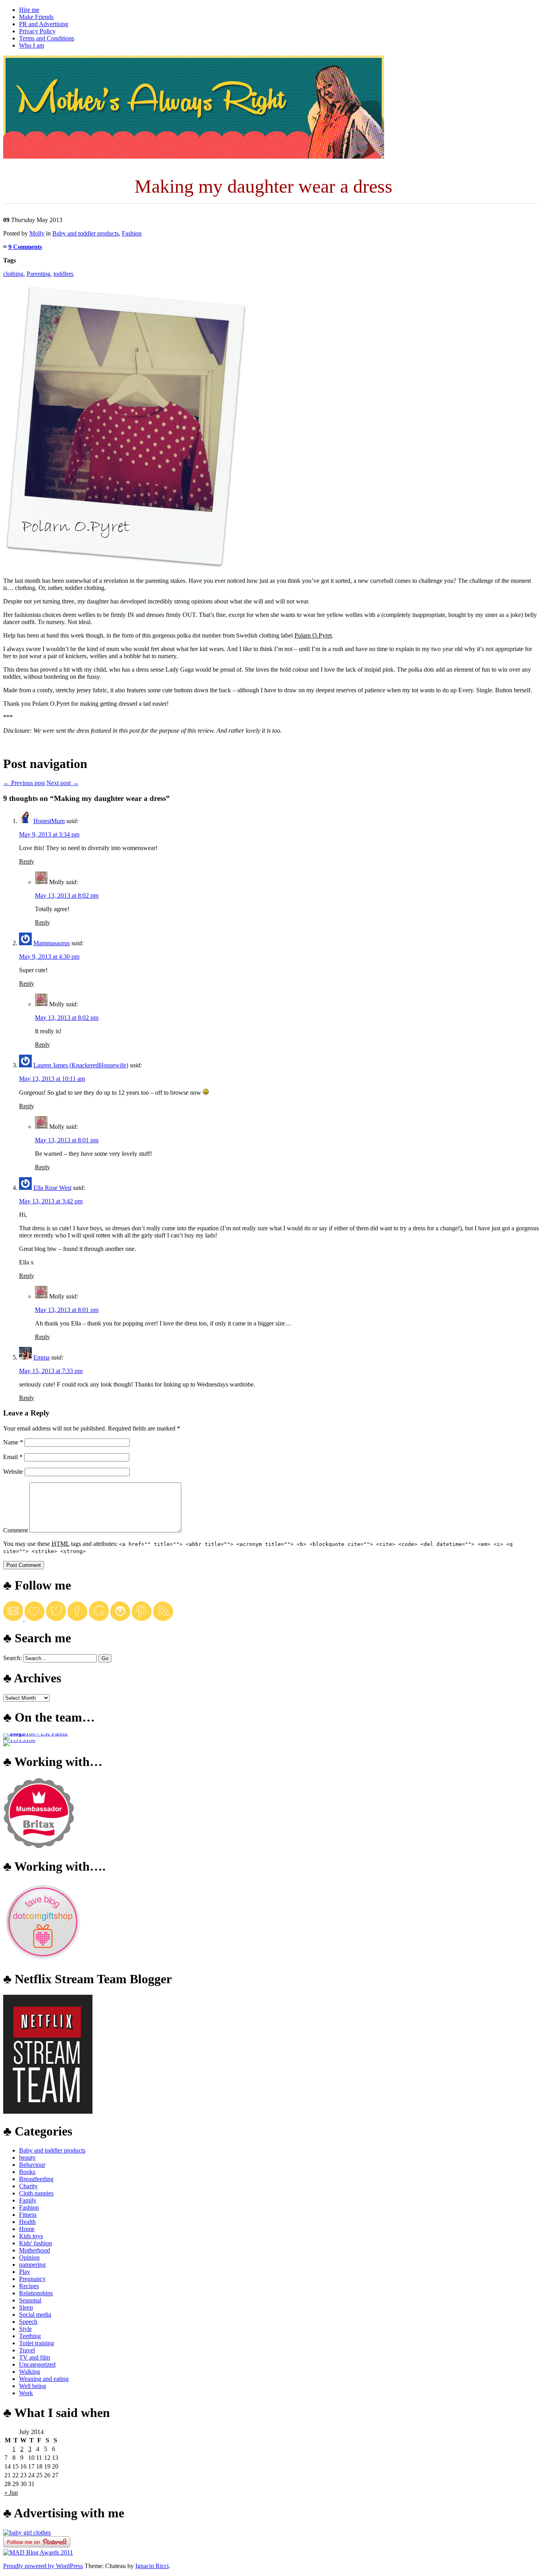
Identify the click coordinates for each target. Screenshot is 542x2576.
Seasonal (30, 2300)
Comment (15, 1530)
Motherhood (35, 2250)
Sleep (26, 2307)
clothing (13, 274)
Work (26, 2393)
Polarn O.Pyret (313, 635)
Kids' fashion (36, 2243)
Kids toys (31, 2236)
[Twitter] (56, 1619)
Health (27, 2222)
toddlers (63, 274)
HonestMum (49, 821)
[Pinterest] (142, 1619)
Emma (41, 1357)
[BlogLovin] (35, 1619)
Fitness (28, 2215)
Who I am (32, 45)
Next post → (62, 783)
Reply (27, 861)
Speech (28, 2322)
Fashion (132, 233)
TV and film (35, 2357)
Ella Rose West (52, 1188)
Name (13, 1442)
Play (25, 2272)
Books (27, 2172)
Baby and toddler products (86, 233)
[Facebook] (77, 1619)
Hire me (29, 10)
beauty (27, 2158)
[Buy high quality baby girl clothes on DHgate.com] (27, 2533)
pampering (32, 2265)
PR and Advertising (44, 24)
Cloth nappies (36, 2193)
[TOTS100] (19, 1740)
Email (13, 1457)
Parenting (38, 274)
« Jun (11, 2493)
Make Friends (36, 17)
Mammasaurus (52, 943)
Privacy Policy (37, 31)
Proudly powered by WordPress (43, 2566)
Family (28, 2200)
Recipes (29, 2286)
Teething (30, 2336)
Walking (30, 2372)
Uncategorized (37, 2364)
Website (13, 1472)
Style (25, 2329)
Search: (12, 1658)
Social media (35, 2315)
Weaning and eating (44, 2379)
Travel (27, 2350)
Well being (33, 2386)
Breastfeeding (36, 2179)
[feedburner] (14, 1619)
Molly (37, 233)
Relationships (36, 2293)
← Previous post (24, 783)
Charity (28, 2186)
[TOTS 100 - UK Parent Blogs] (36, 1733)
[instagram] (120, 1619)
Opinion (29, 2257)
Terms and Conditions (47, 38)
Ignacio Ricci (152, 2566)
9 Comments (25, 247)
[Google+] (99, 1619)
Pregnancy (32, 2279)
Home (27, 2229)
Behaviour (32, 2165)
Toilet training (37, 2343)
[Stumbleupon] (163, 1619)
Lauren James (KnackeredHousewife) (81, 1065)
